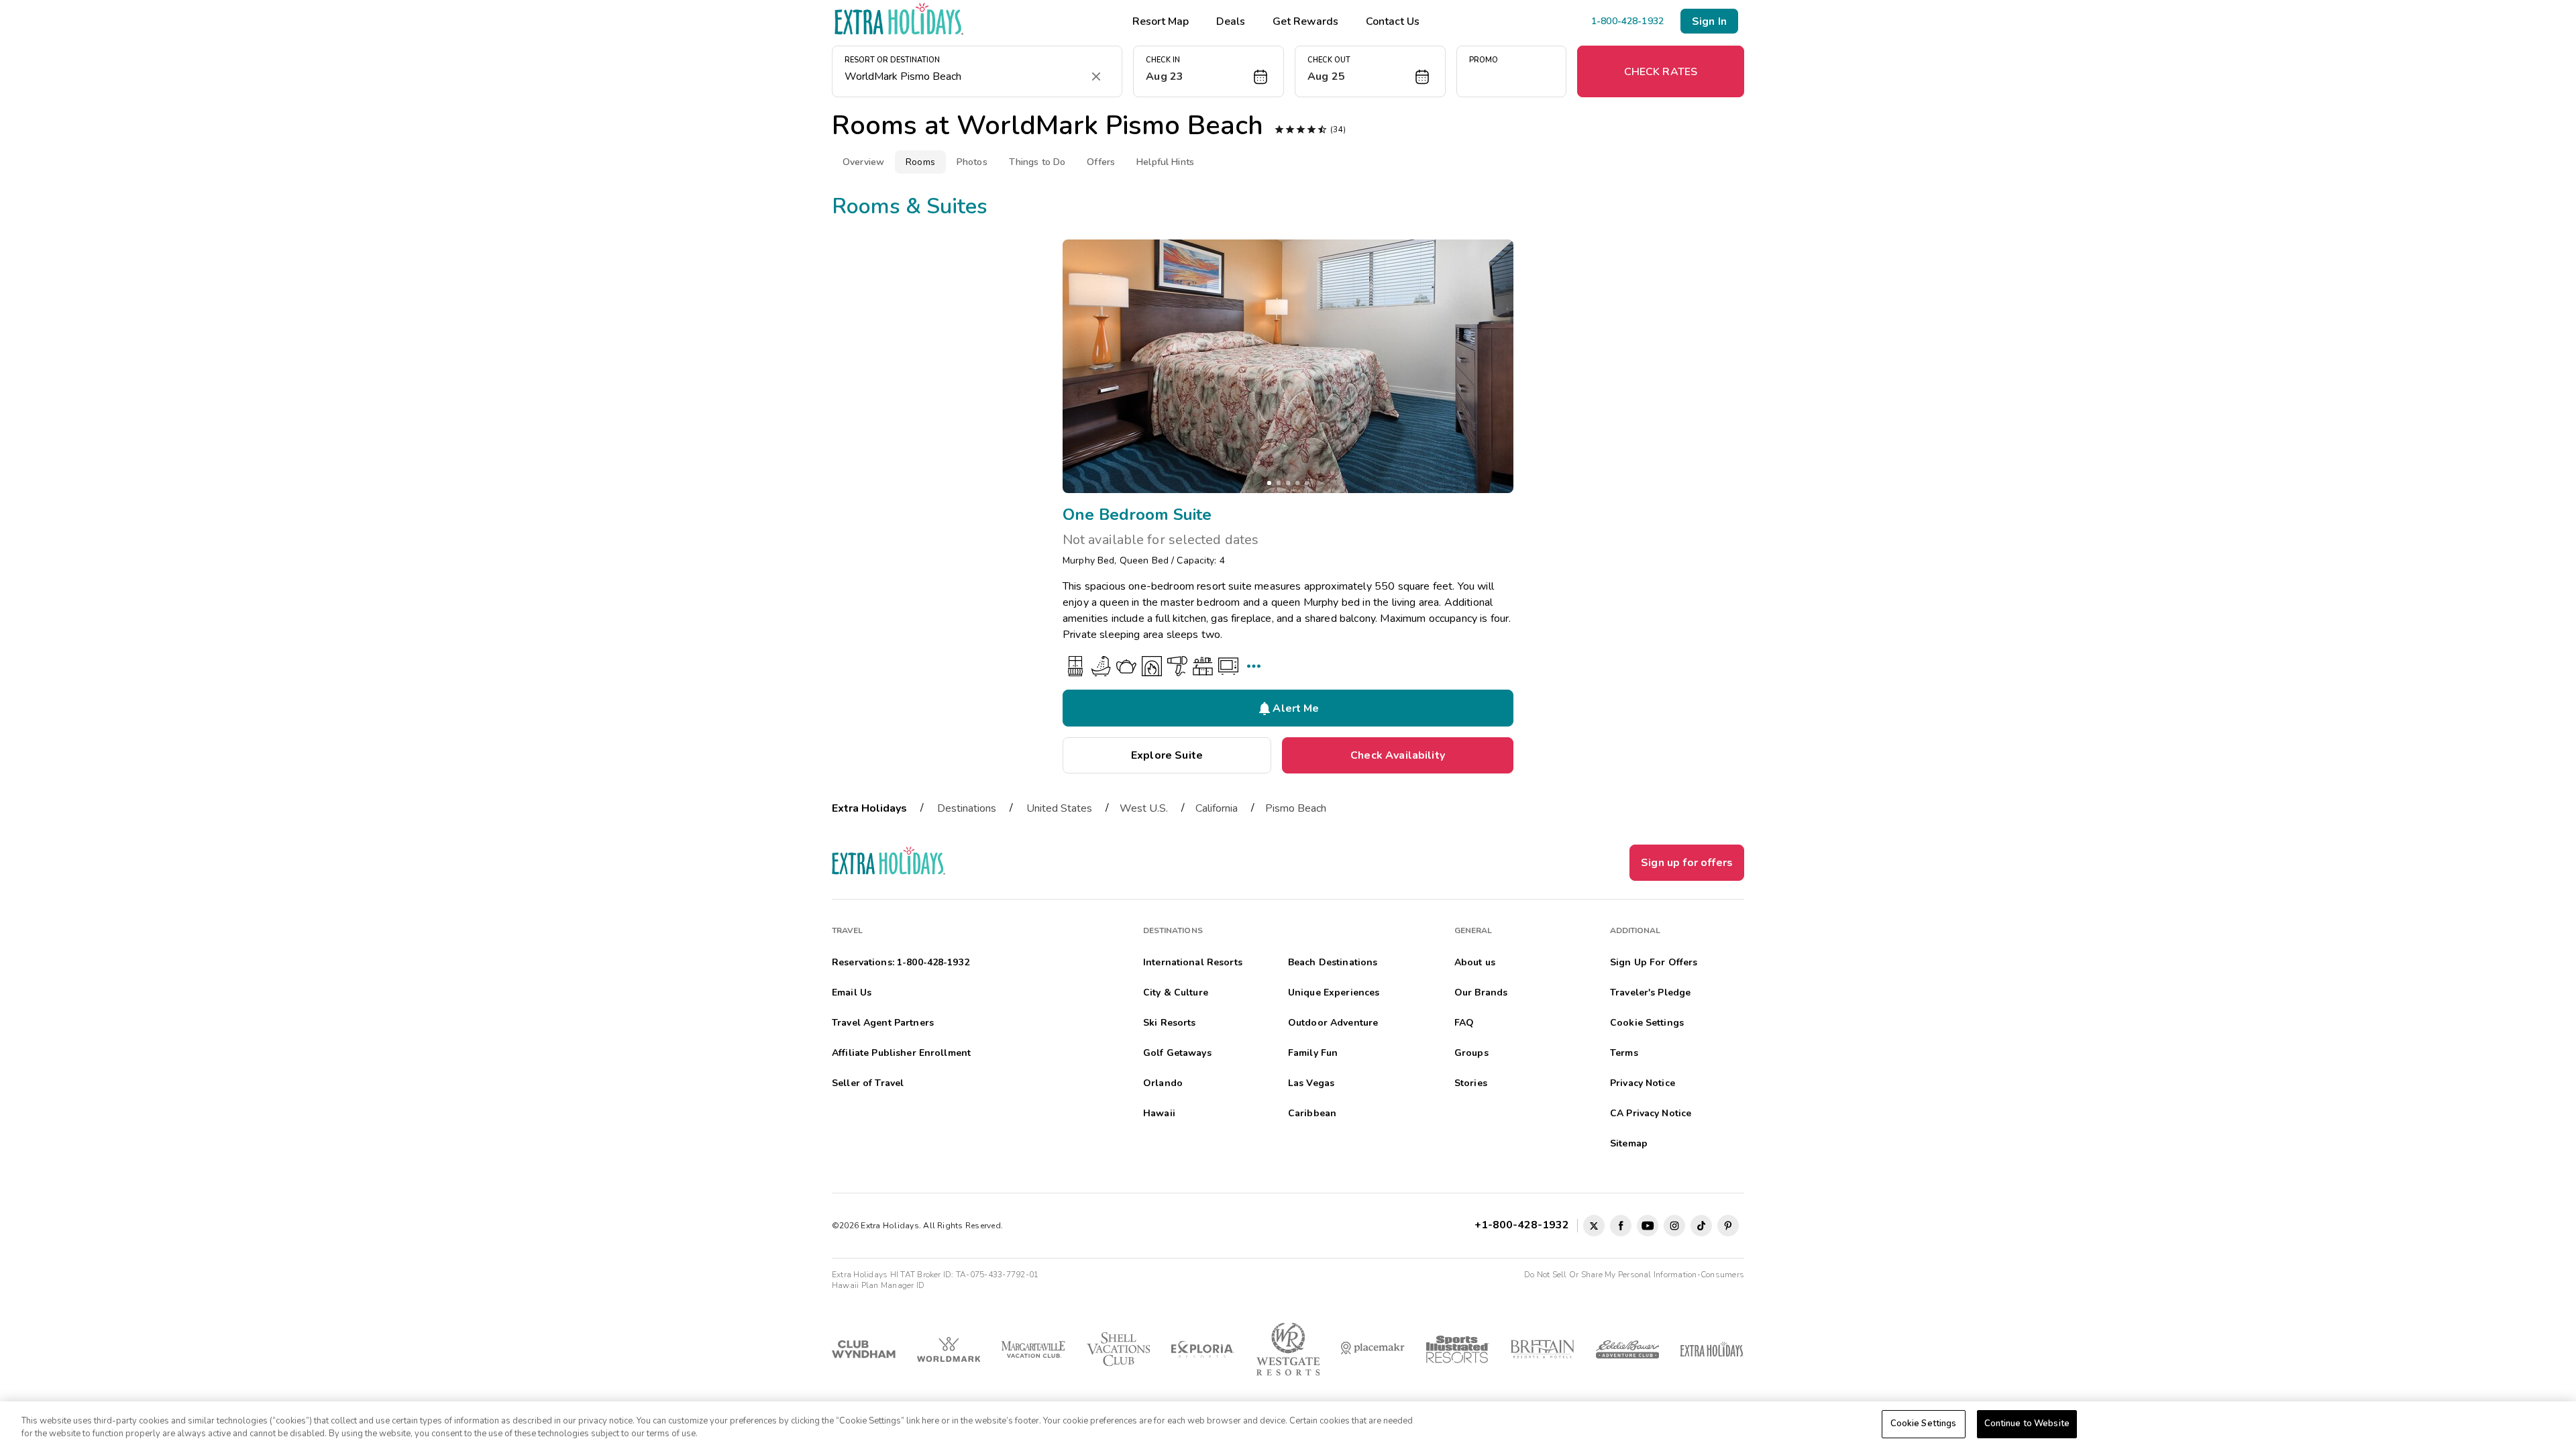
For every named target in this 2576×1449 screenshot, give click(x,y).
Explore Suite (1167, 755)
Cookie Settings (1924, 1424)
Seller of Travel (868, 1083)
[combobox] (964, 76)
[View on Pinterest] (1728, 1226)
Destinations (967, 808)
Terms (1624, 1053)
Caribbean (1312, 1113)
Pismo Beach (1296, 808)
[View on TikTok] (1701, 1226)
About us (1475, 962)
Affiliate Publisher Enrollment (901, 1053)
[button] (1209, 71)
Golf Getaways (1177, 1053)
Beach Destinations (1333, 962)
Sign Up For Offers (1654, 962)
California (1217, 808)
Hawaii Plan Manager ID (878, 1285)
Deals (1231, 21)
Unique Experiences (1334, 992)
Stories (1471, 1083)
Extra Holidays (869, 808)
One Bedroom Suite (1137, 515)
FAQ (1464, 1023)
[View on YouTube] (1648, 1226)
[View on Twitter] (1594, 1226)
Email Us (852, 992)
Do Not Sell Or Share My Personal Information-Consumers (1634, 1275)
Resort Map (1161, 21)
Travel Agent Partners (883, 1023)
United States (1059, 808)
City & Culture (1176, 992)
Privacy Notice (1643, 1083)
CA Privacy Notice (1651, 1113)
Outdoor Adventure (1333, 1023)
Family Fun (1313, 1053)
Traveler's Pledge (1650, 992)
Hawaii (1159, 1113)
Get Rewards (1305, 21)
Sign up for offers (1687, 863)
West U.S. (1144, 808)
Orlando (1163, 1083)
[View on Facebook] (1621, 1226)
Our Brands (1481, 992)
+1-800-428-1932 (1524, 1225)
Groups (1471, 1053)
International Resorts (1193, 962)
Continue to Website (2027, 1424)
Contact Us (1393, 21)
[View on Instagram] (1674, 1226)
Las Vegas (1311, 1083)
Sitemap (1629, 1143)
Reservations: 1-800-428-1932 (901, 962)
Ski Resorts (1170, 1023)
